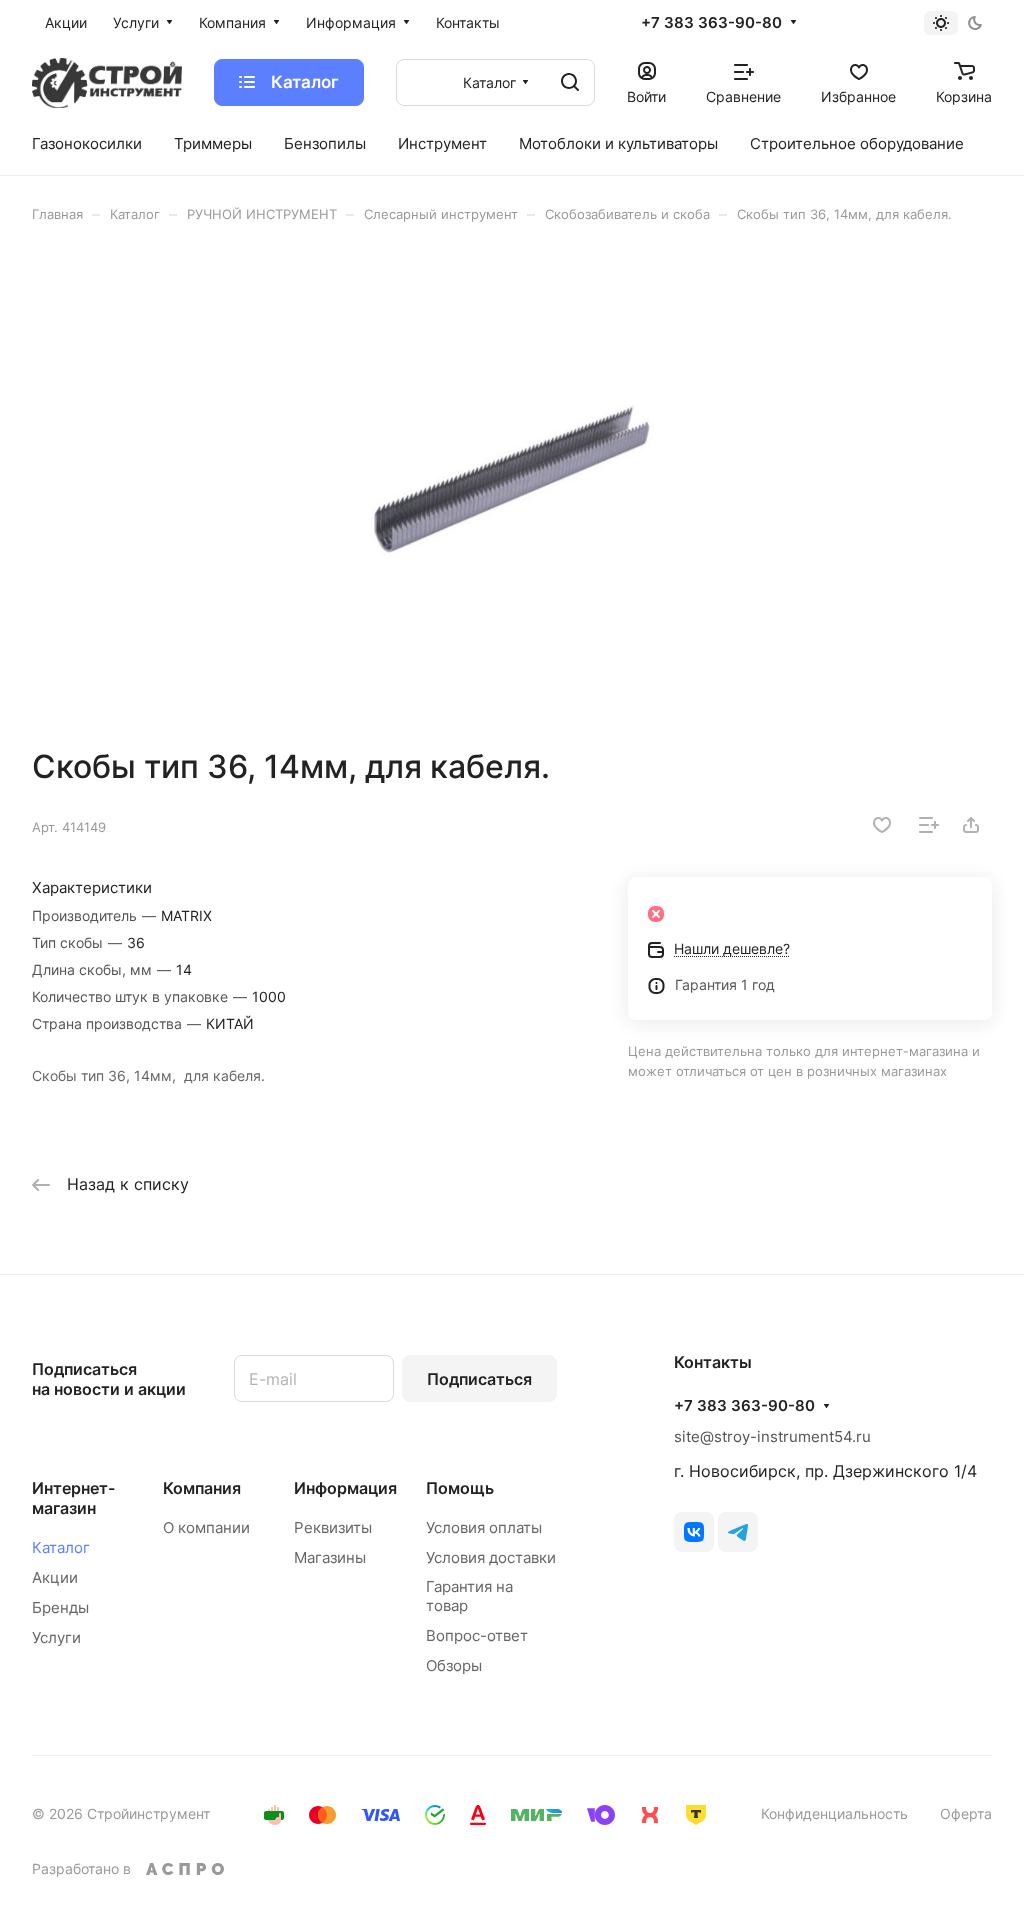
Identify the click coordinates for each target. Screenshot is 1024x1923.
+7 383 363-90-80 (711, 23)
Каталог (61, 1547)
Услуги (56, 1637)
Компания (202, 1488)
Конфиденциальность (834, 1813)
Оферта (966, 1813)
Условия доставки (491, 1557)
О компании (206, 1527)
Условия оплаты (484, 1527)
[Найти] (570, 82)
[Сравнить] (929, 825)
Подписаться (479, 1379)
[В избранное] (882, 825)
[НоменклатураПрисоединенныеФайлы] (512, 485)
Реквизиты (333, 1527)
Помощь (460, 1488)
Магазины (330, 1557)
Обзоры (454, 1665)
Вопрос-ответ (477, 1635)
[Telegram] (738, 1532)
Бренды (60, 1607)
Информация (345, 1488)
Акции (55, 1577)
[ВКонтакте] (694, 1532)
